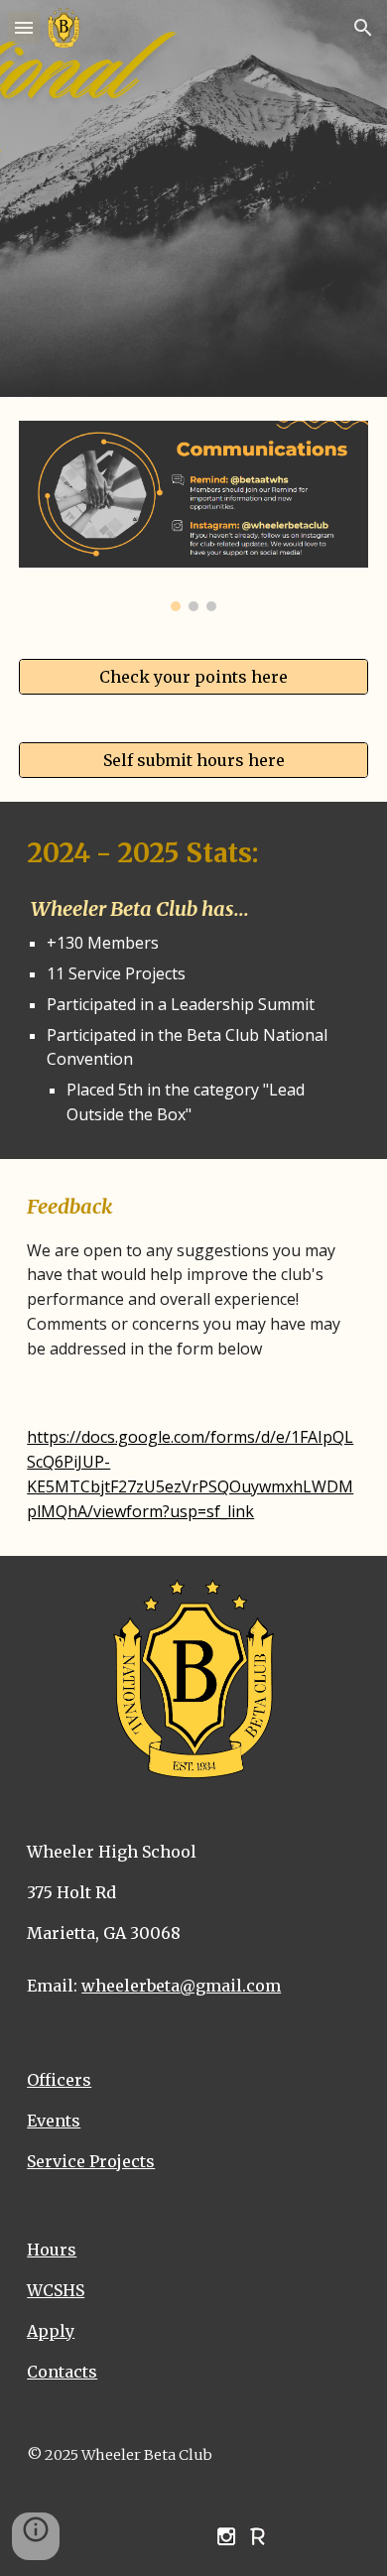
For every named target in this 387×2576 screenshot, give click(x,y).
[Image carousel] (193, 516)
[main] (193, 980)
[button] (24, 27)
